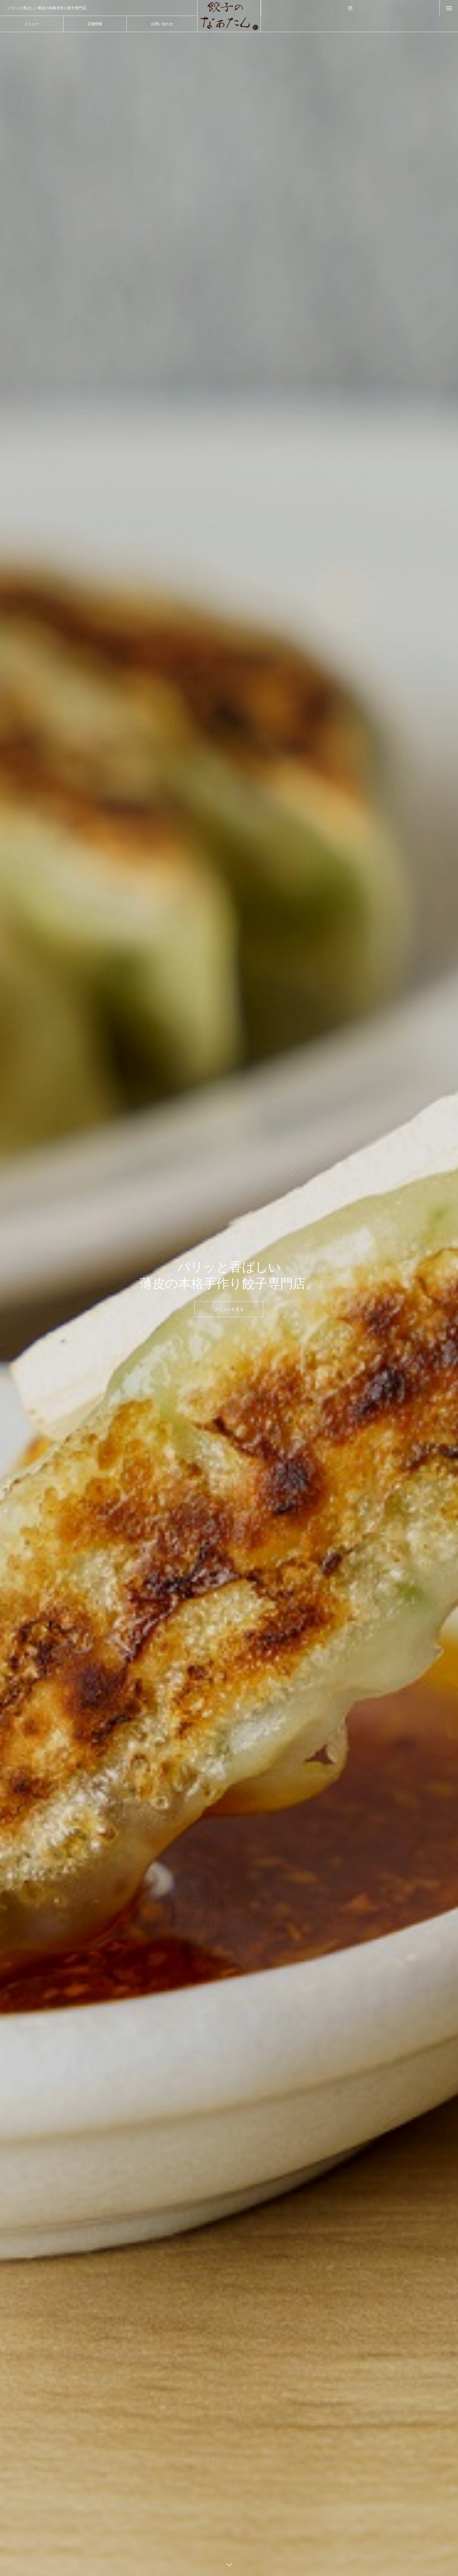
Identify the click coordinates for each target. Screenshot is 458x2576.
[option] (229, 1288)
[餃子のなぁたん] (229, 16)
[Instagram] (350, 8)
